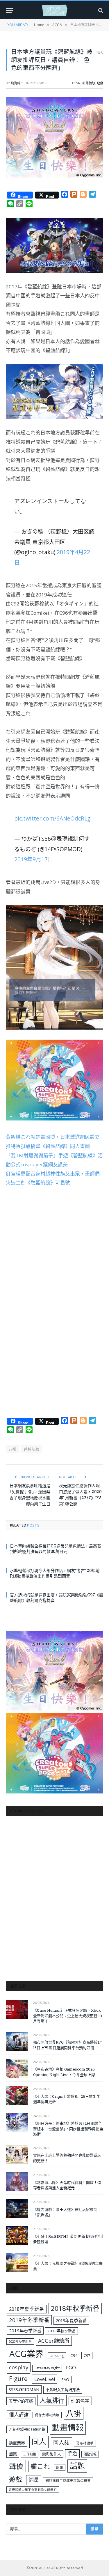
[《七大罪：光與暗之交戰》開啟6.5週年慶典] (17, 2263)
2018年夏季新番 (27, 2309)
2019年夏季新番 (71, 2320)
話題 (77, 2466)
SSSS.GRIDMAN (24, 2389)
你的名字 (80, 2401)
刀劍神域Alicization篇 (27, 2429)
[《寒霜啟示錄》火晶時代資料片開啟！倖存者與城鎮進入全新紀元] (17, 2181)
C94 (74, 2355)
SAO (65, 2379)
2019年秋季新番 (61, 2331)
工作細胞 (30, 2454)
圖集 (13, 2454)
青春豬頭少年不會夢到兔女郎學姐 (33, 2490)
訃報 (60, 2467)
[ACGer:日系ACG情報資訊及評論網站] (55, 10)
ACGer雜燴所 (54, 2341)
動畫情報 (68, 2427)
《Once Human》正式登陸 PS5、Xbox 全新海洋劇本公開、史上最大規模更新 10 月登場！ (69, 2016)
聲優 (16, 2466)
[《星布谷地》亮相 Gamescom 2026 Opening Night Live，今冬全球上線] (17, 2068)
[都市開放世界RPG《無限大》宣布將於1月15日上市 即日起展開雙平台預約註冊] (17, 2041)
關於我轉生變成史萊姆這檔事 (68, 2480)
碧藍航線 (32, 1449)
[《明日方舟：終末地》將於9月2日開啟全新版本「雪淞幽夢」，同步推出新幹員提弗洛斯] (17, 2123)
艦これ (40, 2466)
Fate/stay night (47, 2368)
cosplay (19, 2367)
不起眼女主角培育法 (63, 2390)
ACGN (76, 83)
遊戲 (100, 83)
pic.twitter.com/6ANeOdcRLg (52, 818)
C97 (87, 2355)
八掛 (13, 1449)
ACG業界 (26, 2354)
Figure (18, 2379)
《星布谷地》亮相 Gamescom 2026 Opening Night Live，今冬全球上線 (64, 2072)
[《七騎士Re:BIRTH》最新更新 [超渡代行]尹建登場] (17, 2236)
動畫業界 (17, 2443)
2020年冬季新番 (20, 2341)
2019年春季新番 (25, 2331)
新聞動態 (89, 83)
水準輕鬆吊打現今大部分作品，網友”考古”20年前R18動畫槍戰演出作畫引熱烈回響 (55, 1573)
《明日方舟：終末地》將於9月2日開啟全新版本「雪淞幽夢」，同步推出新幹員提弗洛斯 (68, 2129)
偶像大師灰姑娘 (47, 2415)
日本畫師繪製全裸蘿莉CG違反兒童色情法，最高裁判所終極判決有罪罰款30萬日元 (56, 1549)
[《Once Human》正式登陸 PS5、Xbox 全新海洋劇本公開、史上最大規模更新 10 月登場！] (17, 2009)
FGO (71, 2367)
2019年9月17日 (34, 859)
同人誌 (61, 2442)
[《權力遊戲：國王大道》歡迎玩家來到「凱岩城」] (17, 2208)
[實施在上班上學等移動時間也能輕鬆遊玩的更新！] (17, 2154)
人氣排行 (52, 2400)
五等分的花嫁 (21, 2401)
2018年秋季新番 (75, 2308)
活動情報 (90, 2454)
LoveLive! (45, 2379)
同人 (39, 2442)
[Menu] (10, 10)
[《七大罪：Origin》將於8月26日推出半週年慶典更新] (17, 2095)
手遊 (72, 2454)
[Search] (100, 10)
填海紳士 (17, 83)
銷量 (34, 2480)
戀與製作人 (52, 2454)
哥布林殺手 (85, 2443)
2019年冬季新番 (29, 2320)
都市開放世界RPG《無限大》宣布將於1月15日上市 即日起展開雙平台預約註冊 (68, 2045)
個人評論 (19, 2414)
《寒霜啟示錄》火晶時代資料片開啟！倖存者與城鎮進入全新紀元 (67, 2185)
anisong (57, 2355)
